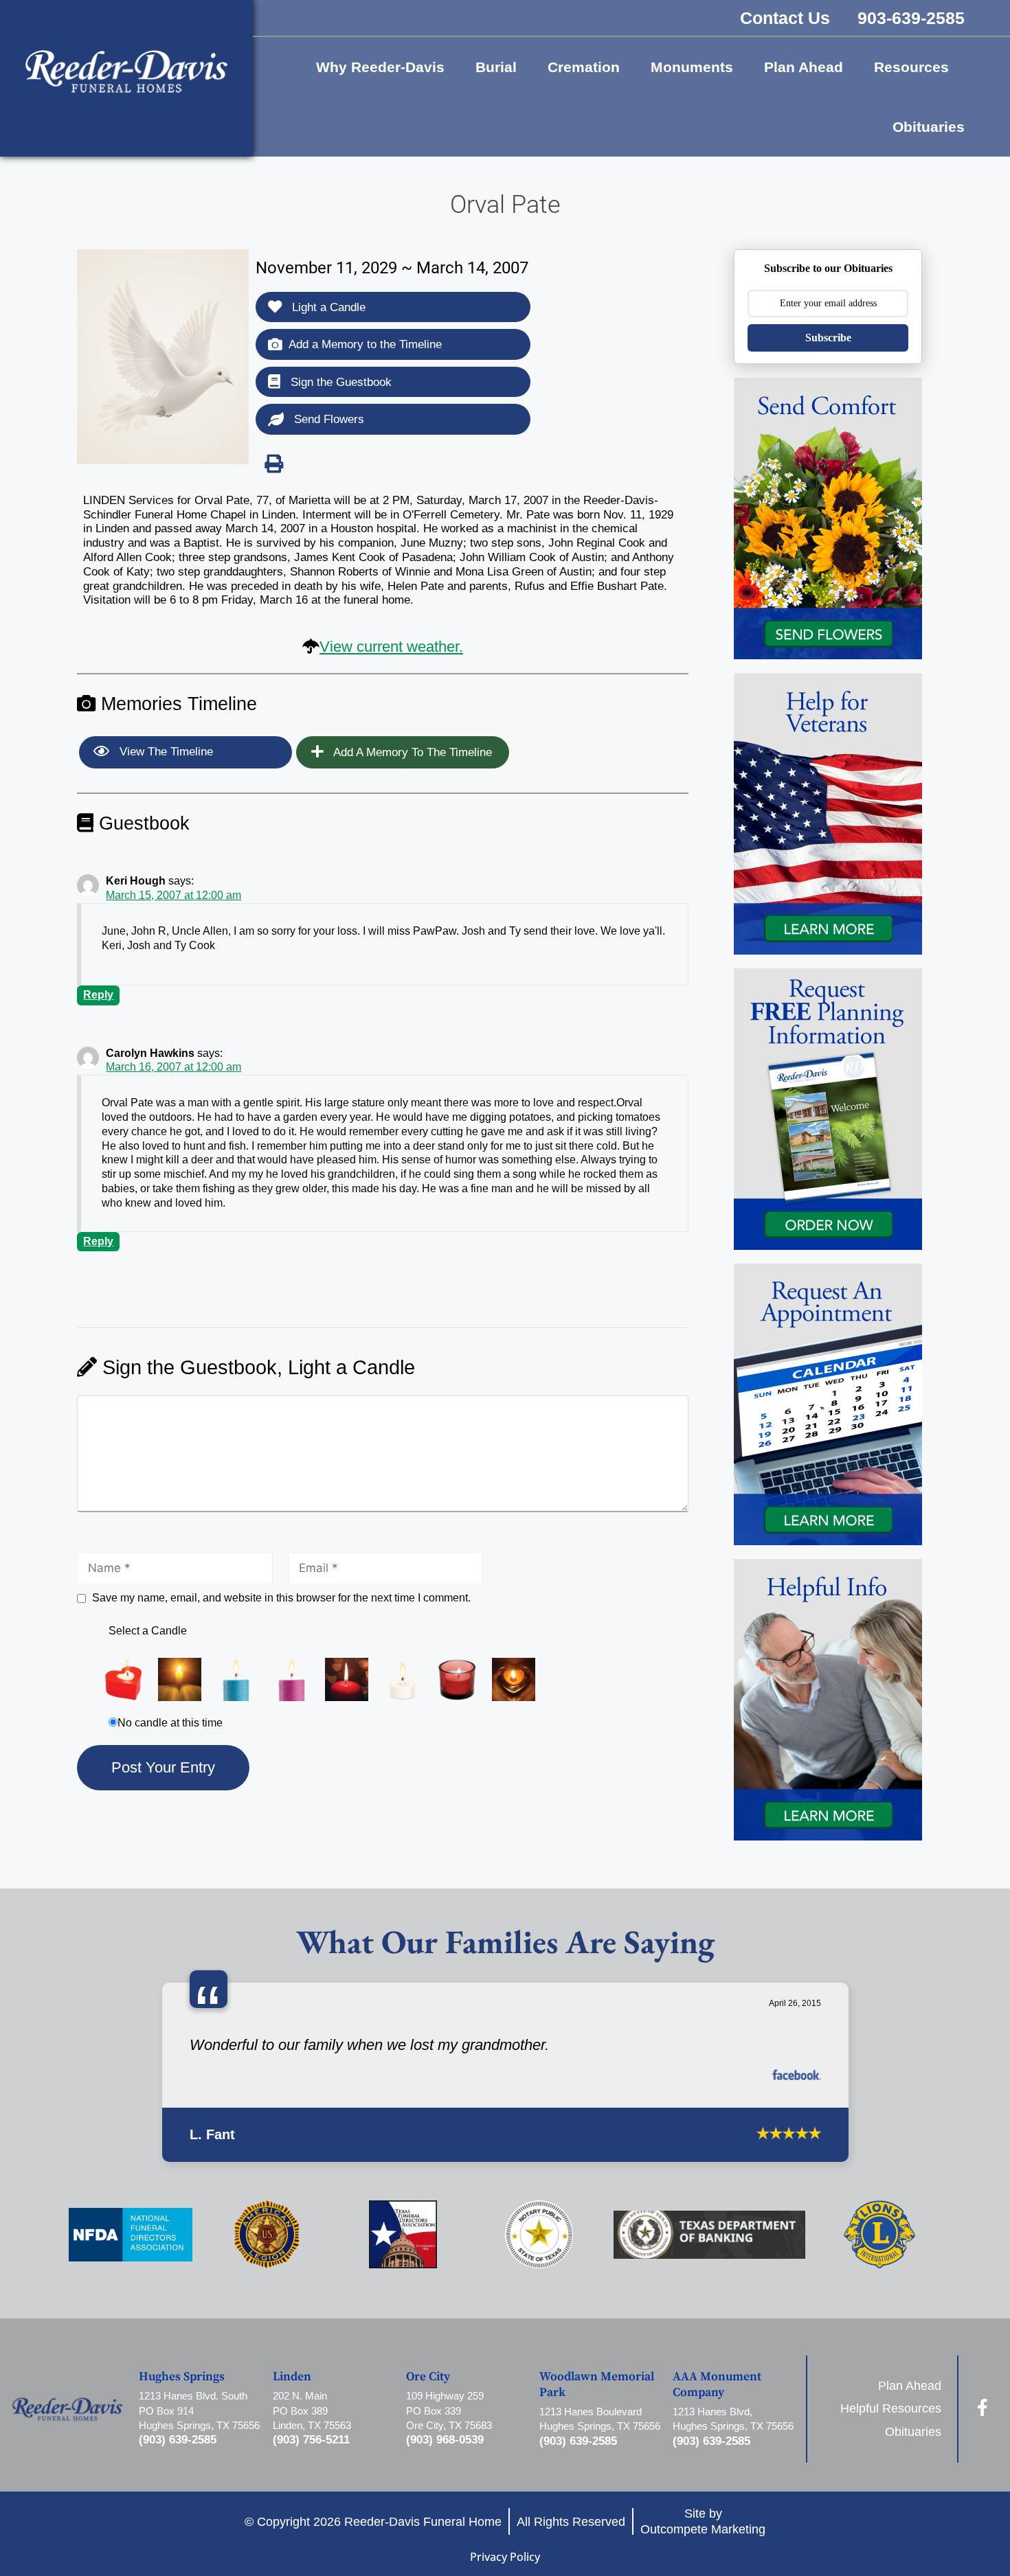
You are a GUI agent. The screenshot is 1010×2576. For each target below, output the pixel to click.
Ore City (428, 2494)
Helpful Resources (891, 2526)
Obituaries (929, 127)
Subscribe (828, 338)
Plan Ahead (804, 67)
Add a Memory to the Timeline (365, 344)
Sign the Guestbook (339, 382)
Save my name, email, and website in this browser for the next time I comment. (281, 1598)
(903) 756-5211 (311, 2556)
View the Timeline (165, 752)
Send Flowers (327, 419)
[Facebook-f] (983, 2524)
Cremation (584, 67)
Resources (911, 67)
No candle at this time (170, 1723)
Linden (292, 2494)
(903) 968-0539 (445, 2556)
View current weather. (391, 647)
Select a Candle (148, 1631)
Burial (496, 67)
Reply (98, 995)
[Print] (273, 464)
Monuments (692, 67)
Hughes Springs (182, 2494)
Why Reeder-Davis (380, 67)
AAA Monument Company (717, 2502)
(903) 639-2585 (178, 2556)
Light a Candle (327, 307)
